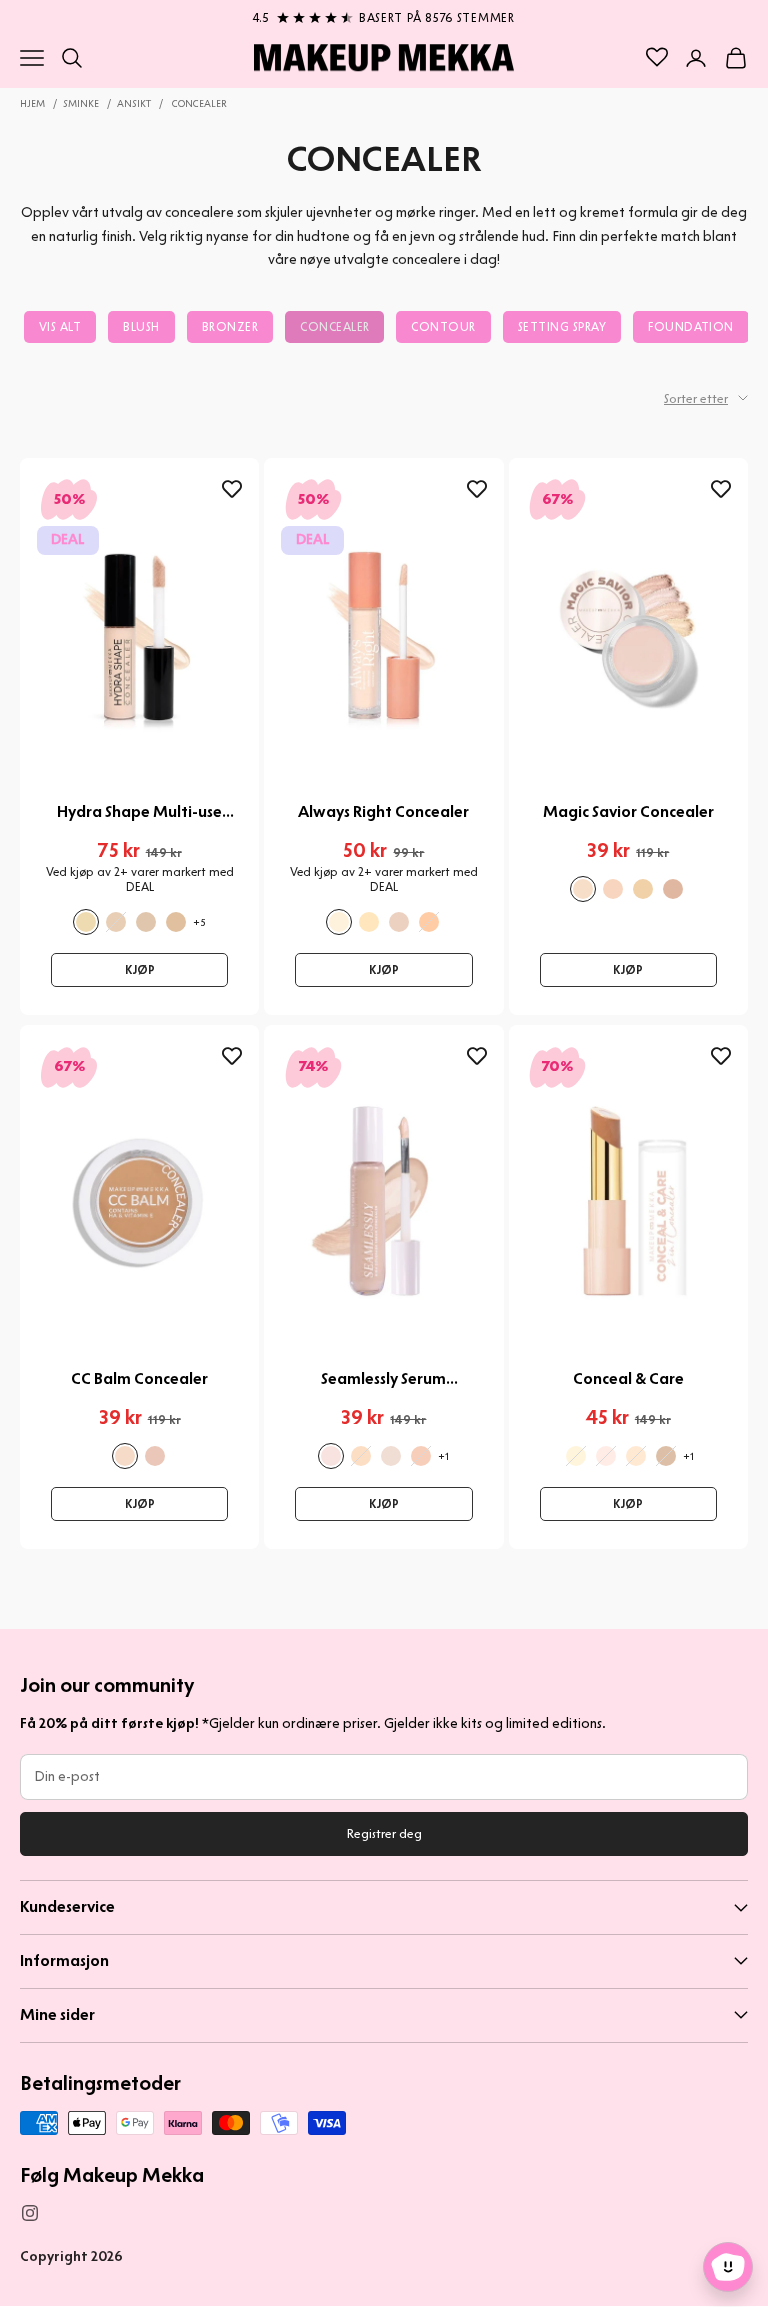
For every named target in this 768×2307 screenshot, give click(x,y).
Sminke (81, 103)
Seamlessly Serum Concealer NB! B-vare (383, 1379)
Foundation (691, 326)
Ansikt (134, 103)
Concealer (199, 103)
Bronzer (230, 326)
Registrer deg (384, 1833)
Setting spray (562, 326)
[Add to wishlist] (232, 490)
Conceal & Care (628, 1378)
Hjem (32, 103)
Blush (141, 326)
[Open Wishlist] (657, 57)
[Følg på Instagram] (30, 2213)
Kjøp (140, 969)
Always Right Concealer (383, 811)
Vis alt (60, 326)
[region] (384, 14)
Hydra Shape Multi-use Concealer (139, 812)
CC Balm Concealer (139, 1378)
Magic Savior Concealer (628, 811)
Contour (443, 326)
